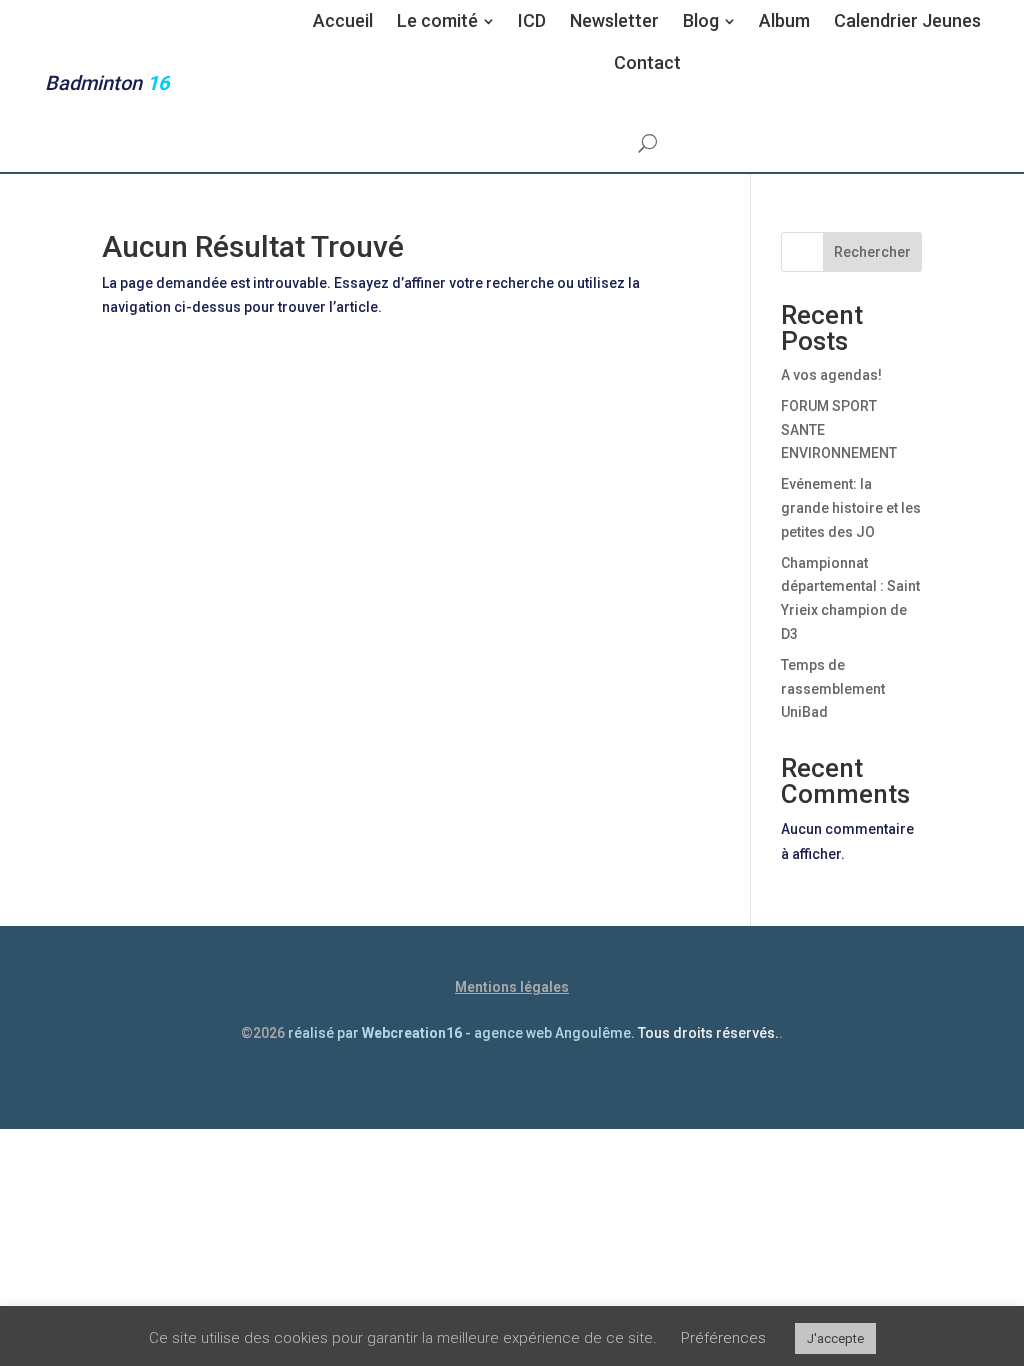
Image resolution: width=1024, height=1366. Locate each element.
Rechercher (872, 252)
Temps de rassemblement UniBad (833, 689)
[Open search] (647, 143)
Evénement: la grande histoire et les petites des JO (851, 508)
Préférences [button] (723, 1338)
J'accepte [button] (835, 1338)
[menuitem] (343, 21)
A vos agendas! (831, 375)
